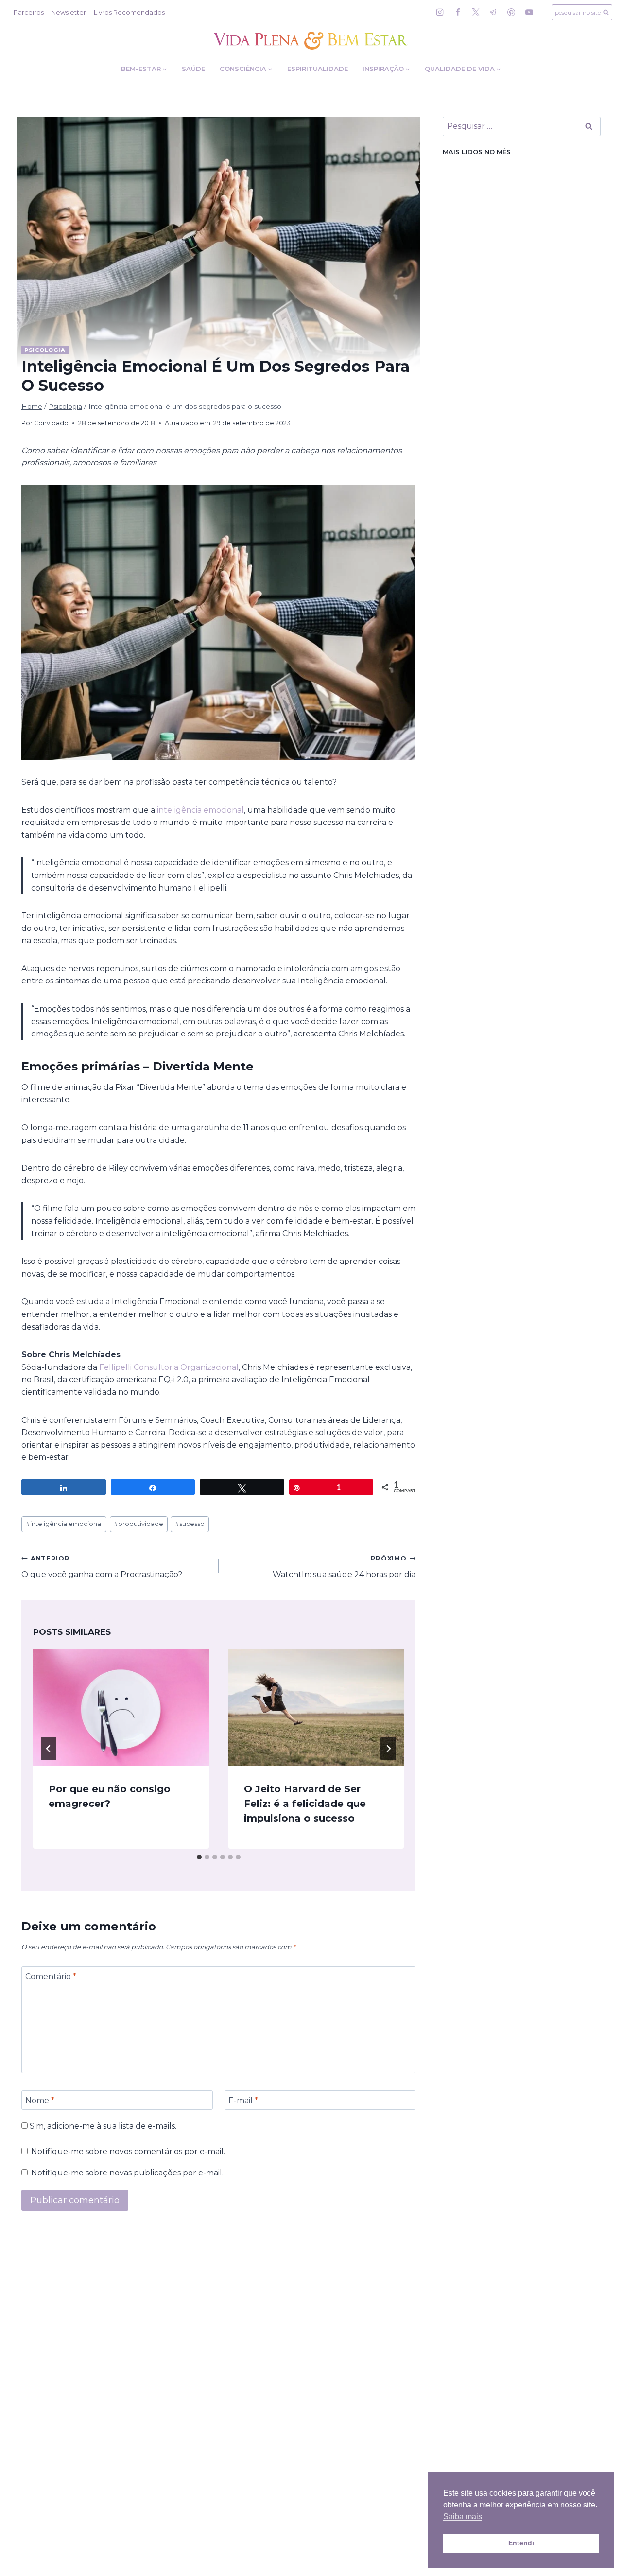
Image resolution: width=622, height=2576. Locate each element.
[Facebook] (458, 12)
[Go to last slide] (49, 1749)
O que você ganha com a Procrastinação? (102, 1567)
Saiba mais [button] (463, 2516)
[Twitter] (476, 12)
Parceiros (29, 12)
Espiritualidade (318, 69)
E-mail (243, 2100)
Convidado (51, 423)
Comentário (51, 1976)
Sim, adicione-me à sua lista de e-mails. (102, 2126)
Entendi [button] (521, 2543)
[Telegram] (493, 12)
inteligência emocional (200, 810)
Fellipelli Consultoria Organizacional (169, 1367)
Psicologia (45, 350)
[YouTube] (529, 12)
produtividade (138, 1524)
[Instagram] (440, 12)
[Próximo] (388, 1749)
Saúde (193, 69)
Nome (40, 2100)
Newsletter (69, 12)
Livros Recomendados (129, 12)
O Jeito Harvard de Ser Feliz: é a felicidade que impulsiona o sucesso (305, 1804)
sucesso (190, 1524)
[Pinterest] (511, 12)
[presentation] (121, 1708)
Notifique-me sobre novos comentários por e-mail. (128, 2151)
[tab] (199, 1857)
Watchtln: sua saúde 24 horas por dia (344, 1567)
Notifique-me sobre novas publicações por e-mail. (127, 2173)
